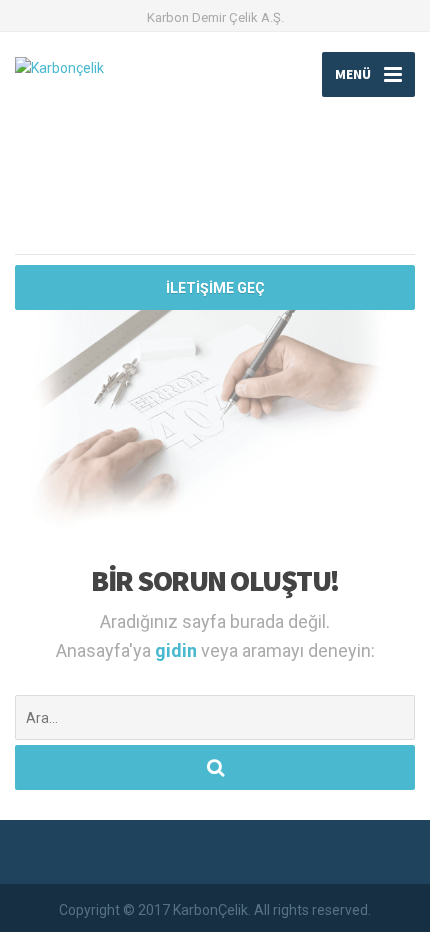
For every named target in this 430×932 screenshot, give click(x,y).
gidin (178, 650)
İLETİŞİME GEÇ (215, 288)
